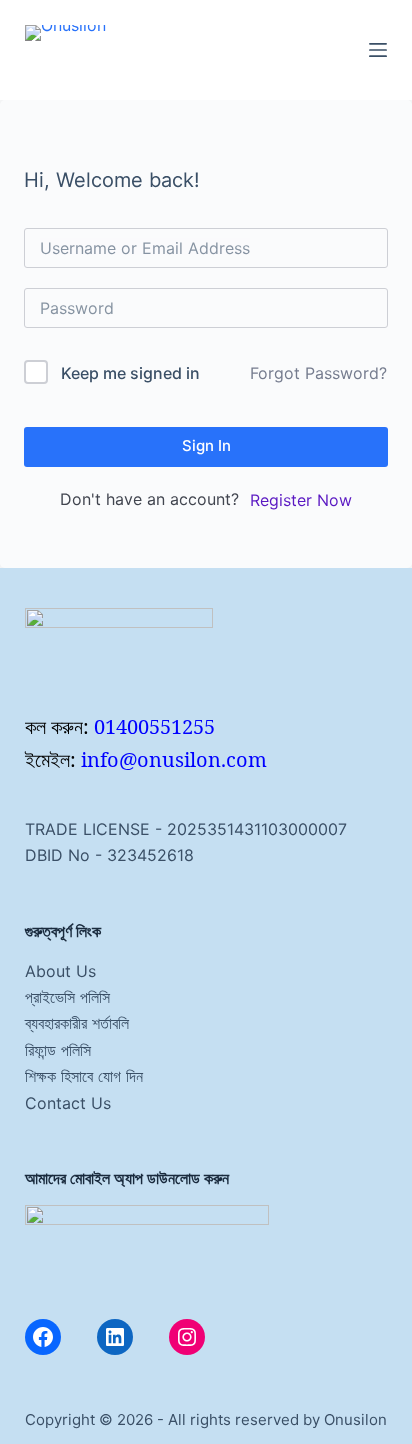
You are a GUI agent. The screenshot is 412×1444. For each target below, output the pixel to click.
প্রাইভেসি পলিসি (67, 997)
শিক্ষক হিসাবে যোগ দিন (84, 1076)
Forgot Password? (318, 373)
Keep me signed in (130, 373)
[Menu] (378, 50)
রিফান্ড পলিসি (58, 1050)
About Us (60, 971)
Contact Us (68, 1103)
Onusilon (355, 1419)
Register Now (301, 500)
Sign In (206, 445)
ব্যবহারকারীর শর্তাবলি (77, 1023)
